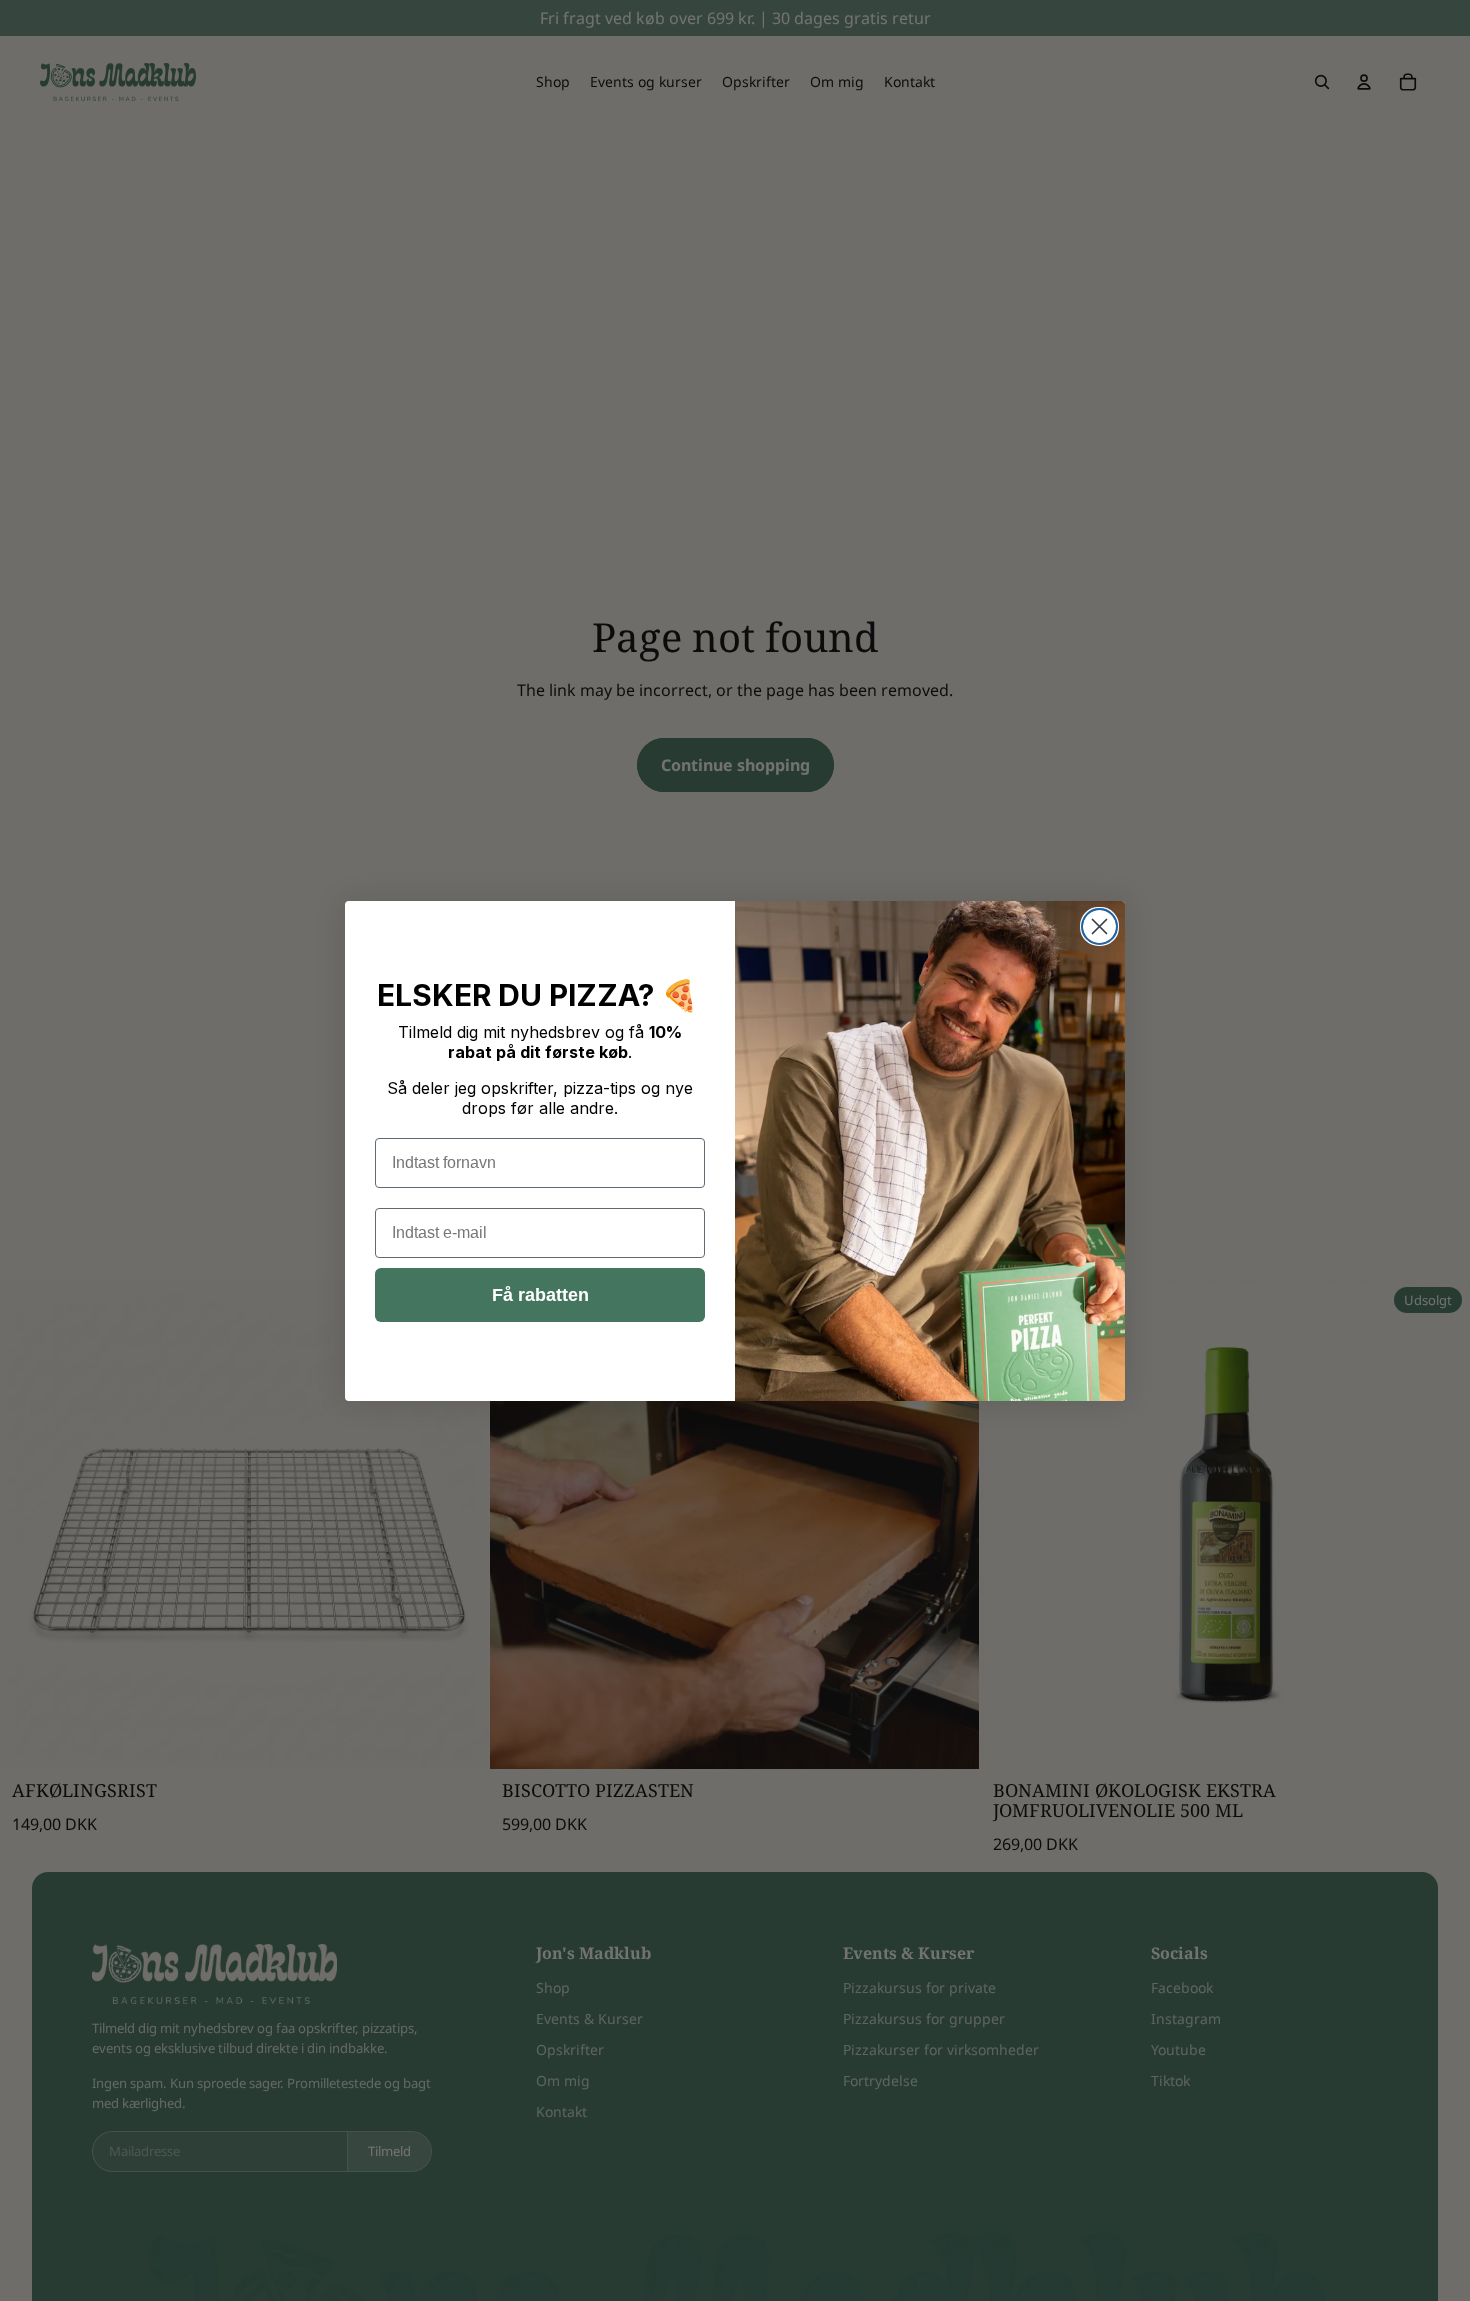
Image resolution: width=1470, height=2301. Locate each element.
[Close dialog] (1099, 926)
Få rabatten (540, 1295)
